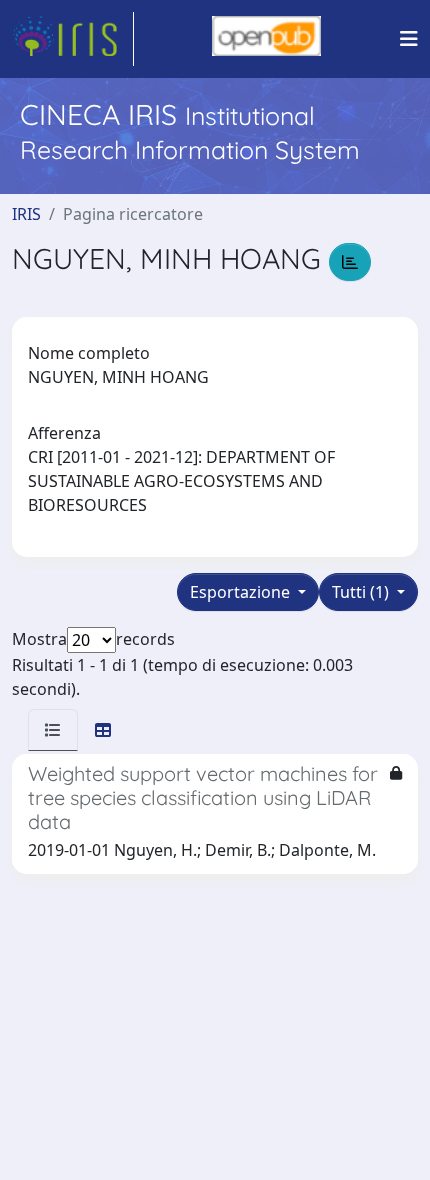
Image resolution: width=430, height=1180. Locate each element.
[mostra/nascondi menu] (409, 39)
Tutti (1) (362, 592)
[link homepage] (73, 39)
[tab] (53, 730)
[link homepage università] (266, 39)
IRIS (26, 214)
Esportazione (242, 592)
